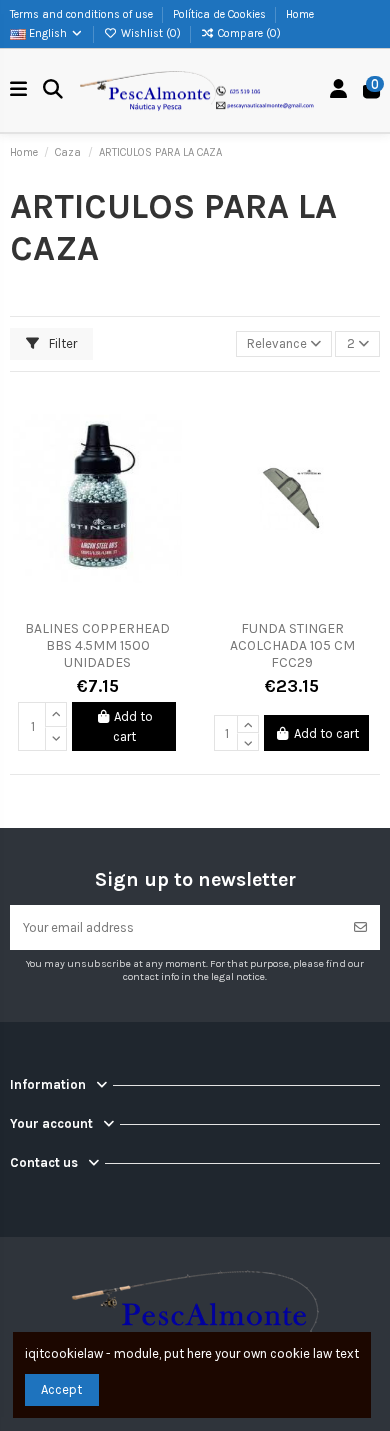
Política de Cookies (221, 14)
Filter (61, 343)
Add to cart (133, 726)
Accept (61, 1389)
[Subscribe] (360, 928)
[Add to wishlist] (170, 413)
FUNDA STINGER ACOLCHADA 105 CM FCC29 (292, 645)
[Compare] (170, 447)
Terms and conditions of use (83, 14)
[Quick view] (170, 481)
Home (300, 14)
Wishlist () (151, 33)
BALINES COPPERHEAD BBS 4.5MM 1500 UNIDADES (97, 645)
